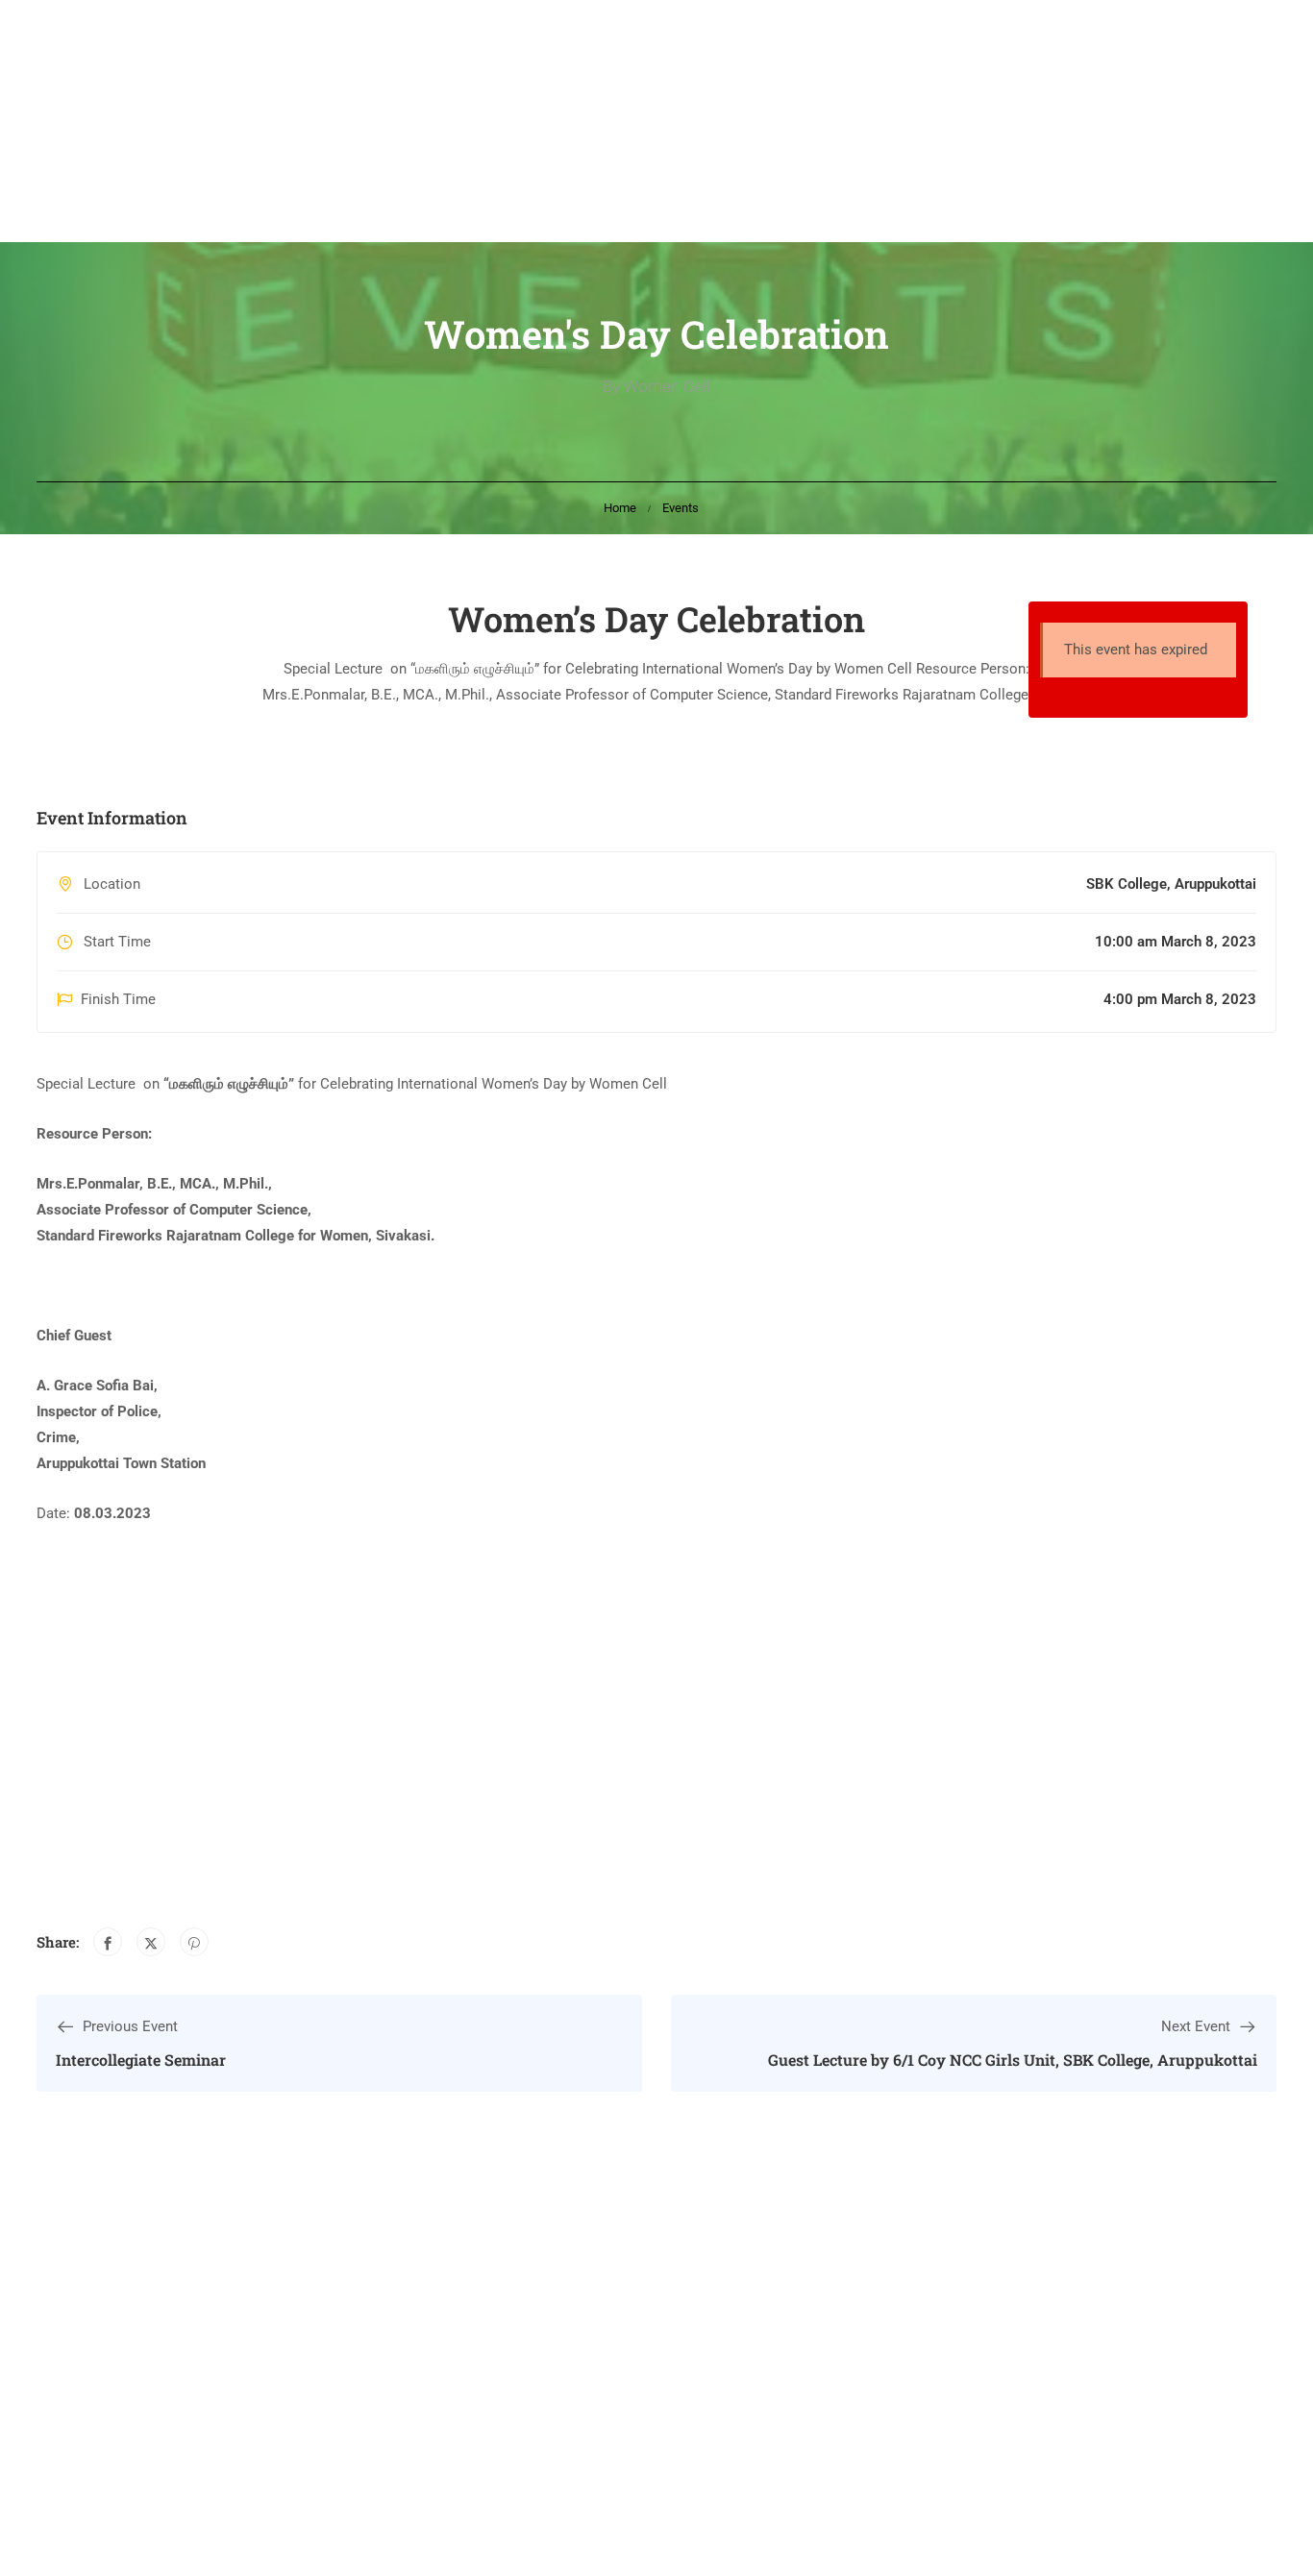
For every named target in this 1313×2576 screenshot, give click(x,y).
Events (681, 508)
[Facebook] (108, 1942)
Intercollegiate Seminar (141, 2060)
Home (620, 508)
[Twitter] (151, 1942)
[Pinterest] (194, 1942)
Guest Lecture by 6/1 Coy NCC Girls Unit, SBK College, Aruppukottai (1013, 2060)
